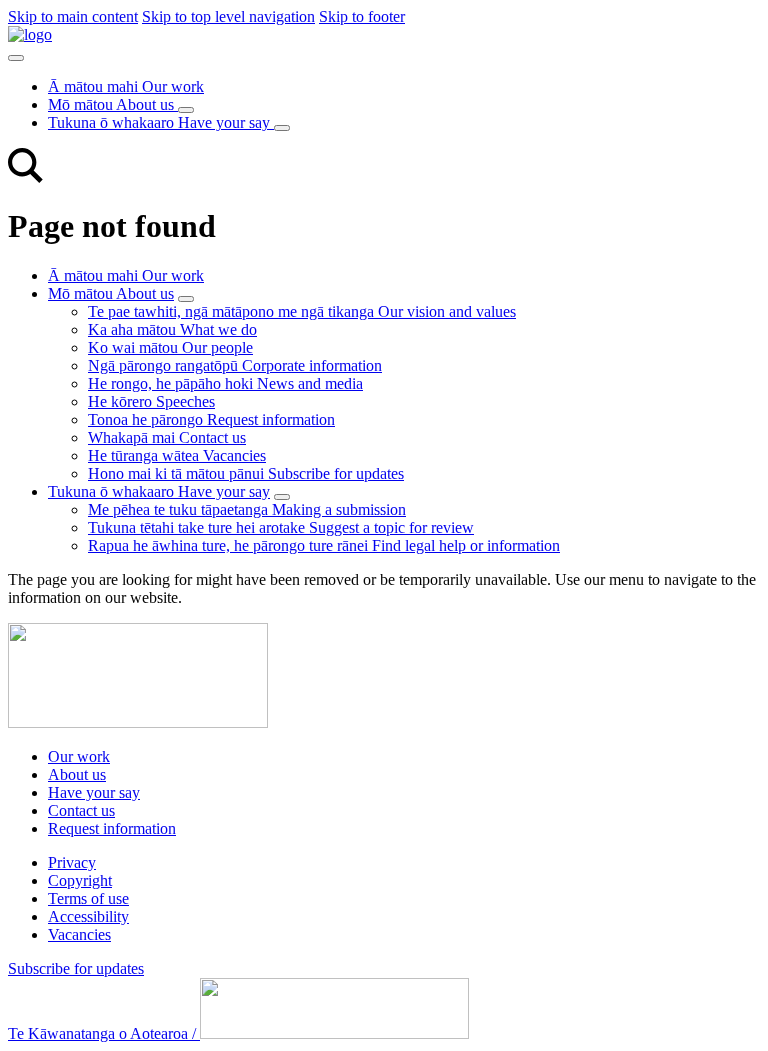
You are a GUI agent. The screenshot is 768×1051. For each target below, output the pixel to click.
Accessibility (88, 916)
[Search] (25, 177)
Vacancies (79, 934)
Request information (112, 828)
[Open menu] (16, 58)
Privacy (72, 862)
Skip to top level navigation (228, 16)
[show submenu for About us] (186, 299)
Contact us (81, 810)
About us (77, 774)
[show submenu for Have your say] (282, 497)
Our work (79, 756)
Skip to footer (362, 16)
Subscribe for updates (76, 968)
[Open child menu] (186, 110)
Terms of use (88, 898)
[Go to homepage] (138, 722)
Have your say (94, 792)
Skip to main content (73, 16)
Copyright (80, 880)
